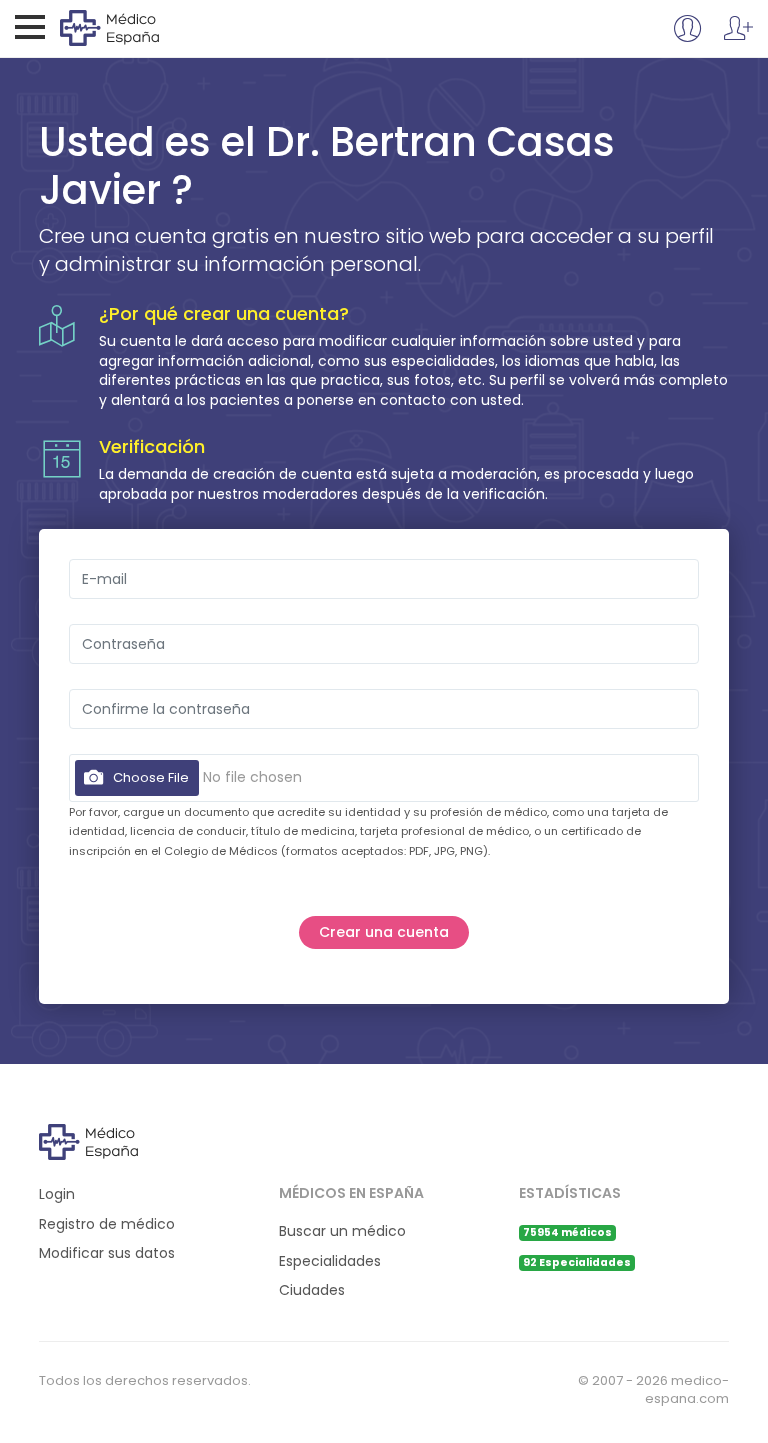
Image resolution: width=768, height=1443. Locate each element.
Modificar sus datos (107, 1253)
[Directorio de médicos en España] (141, 27)
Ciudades (312, 1290)
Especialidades (330, 1261)
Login (57, 1194)
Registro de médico (107, 1224)
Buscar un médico (342, 1231)
